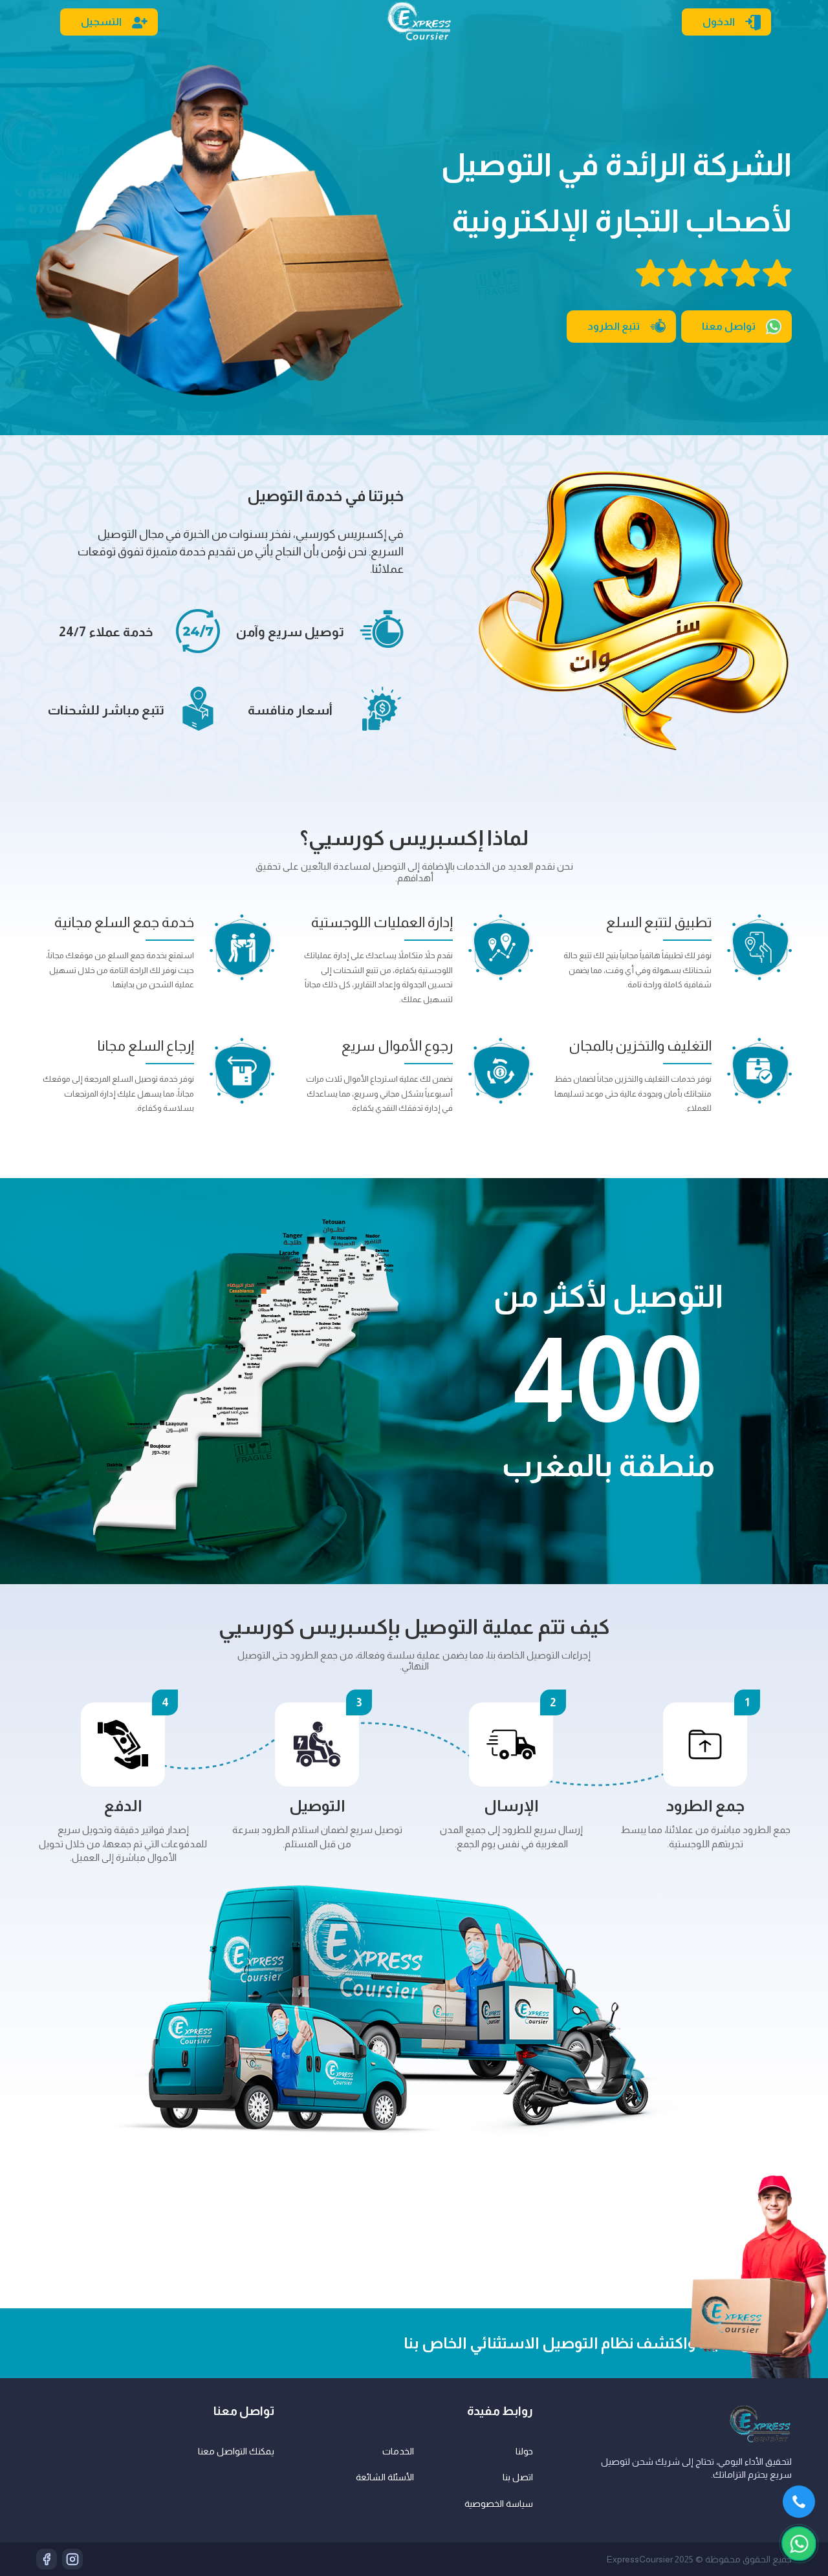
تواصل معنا (729, 326)
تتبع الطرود (614, 326)
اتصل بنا (518, 2477)
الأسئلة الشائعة (385, 2477)
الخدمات (398, 2451)
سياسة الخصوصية (499, 2504)
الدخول (719, 22)
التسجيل (101, 22)
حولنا (524, 2451)
